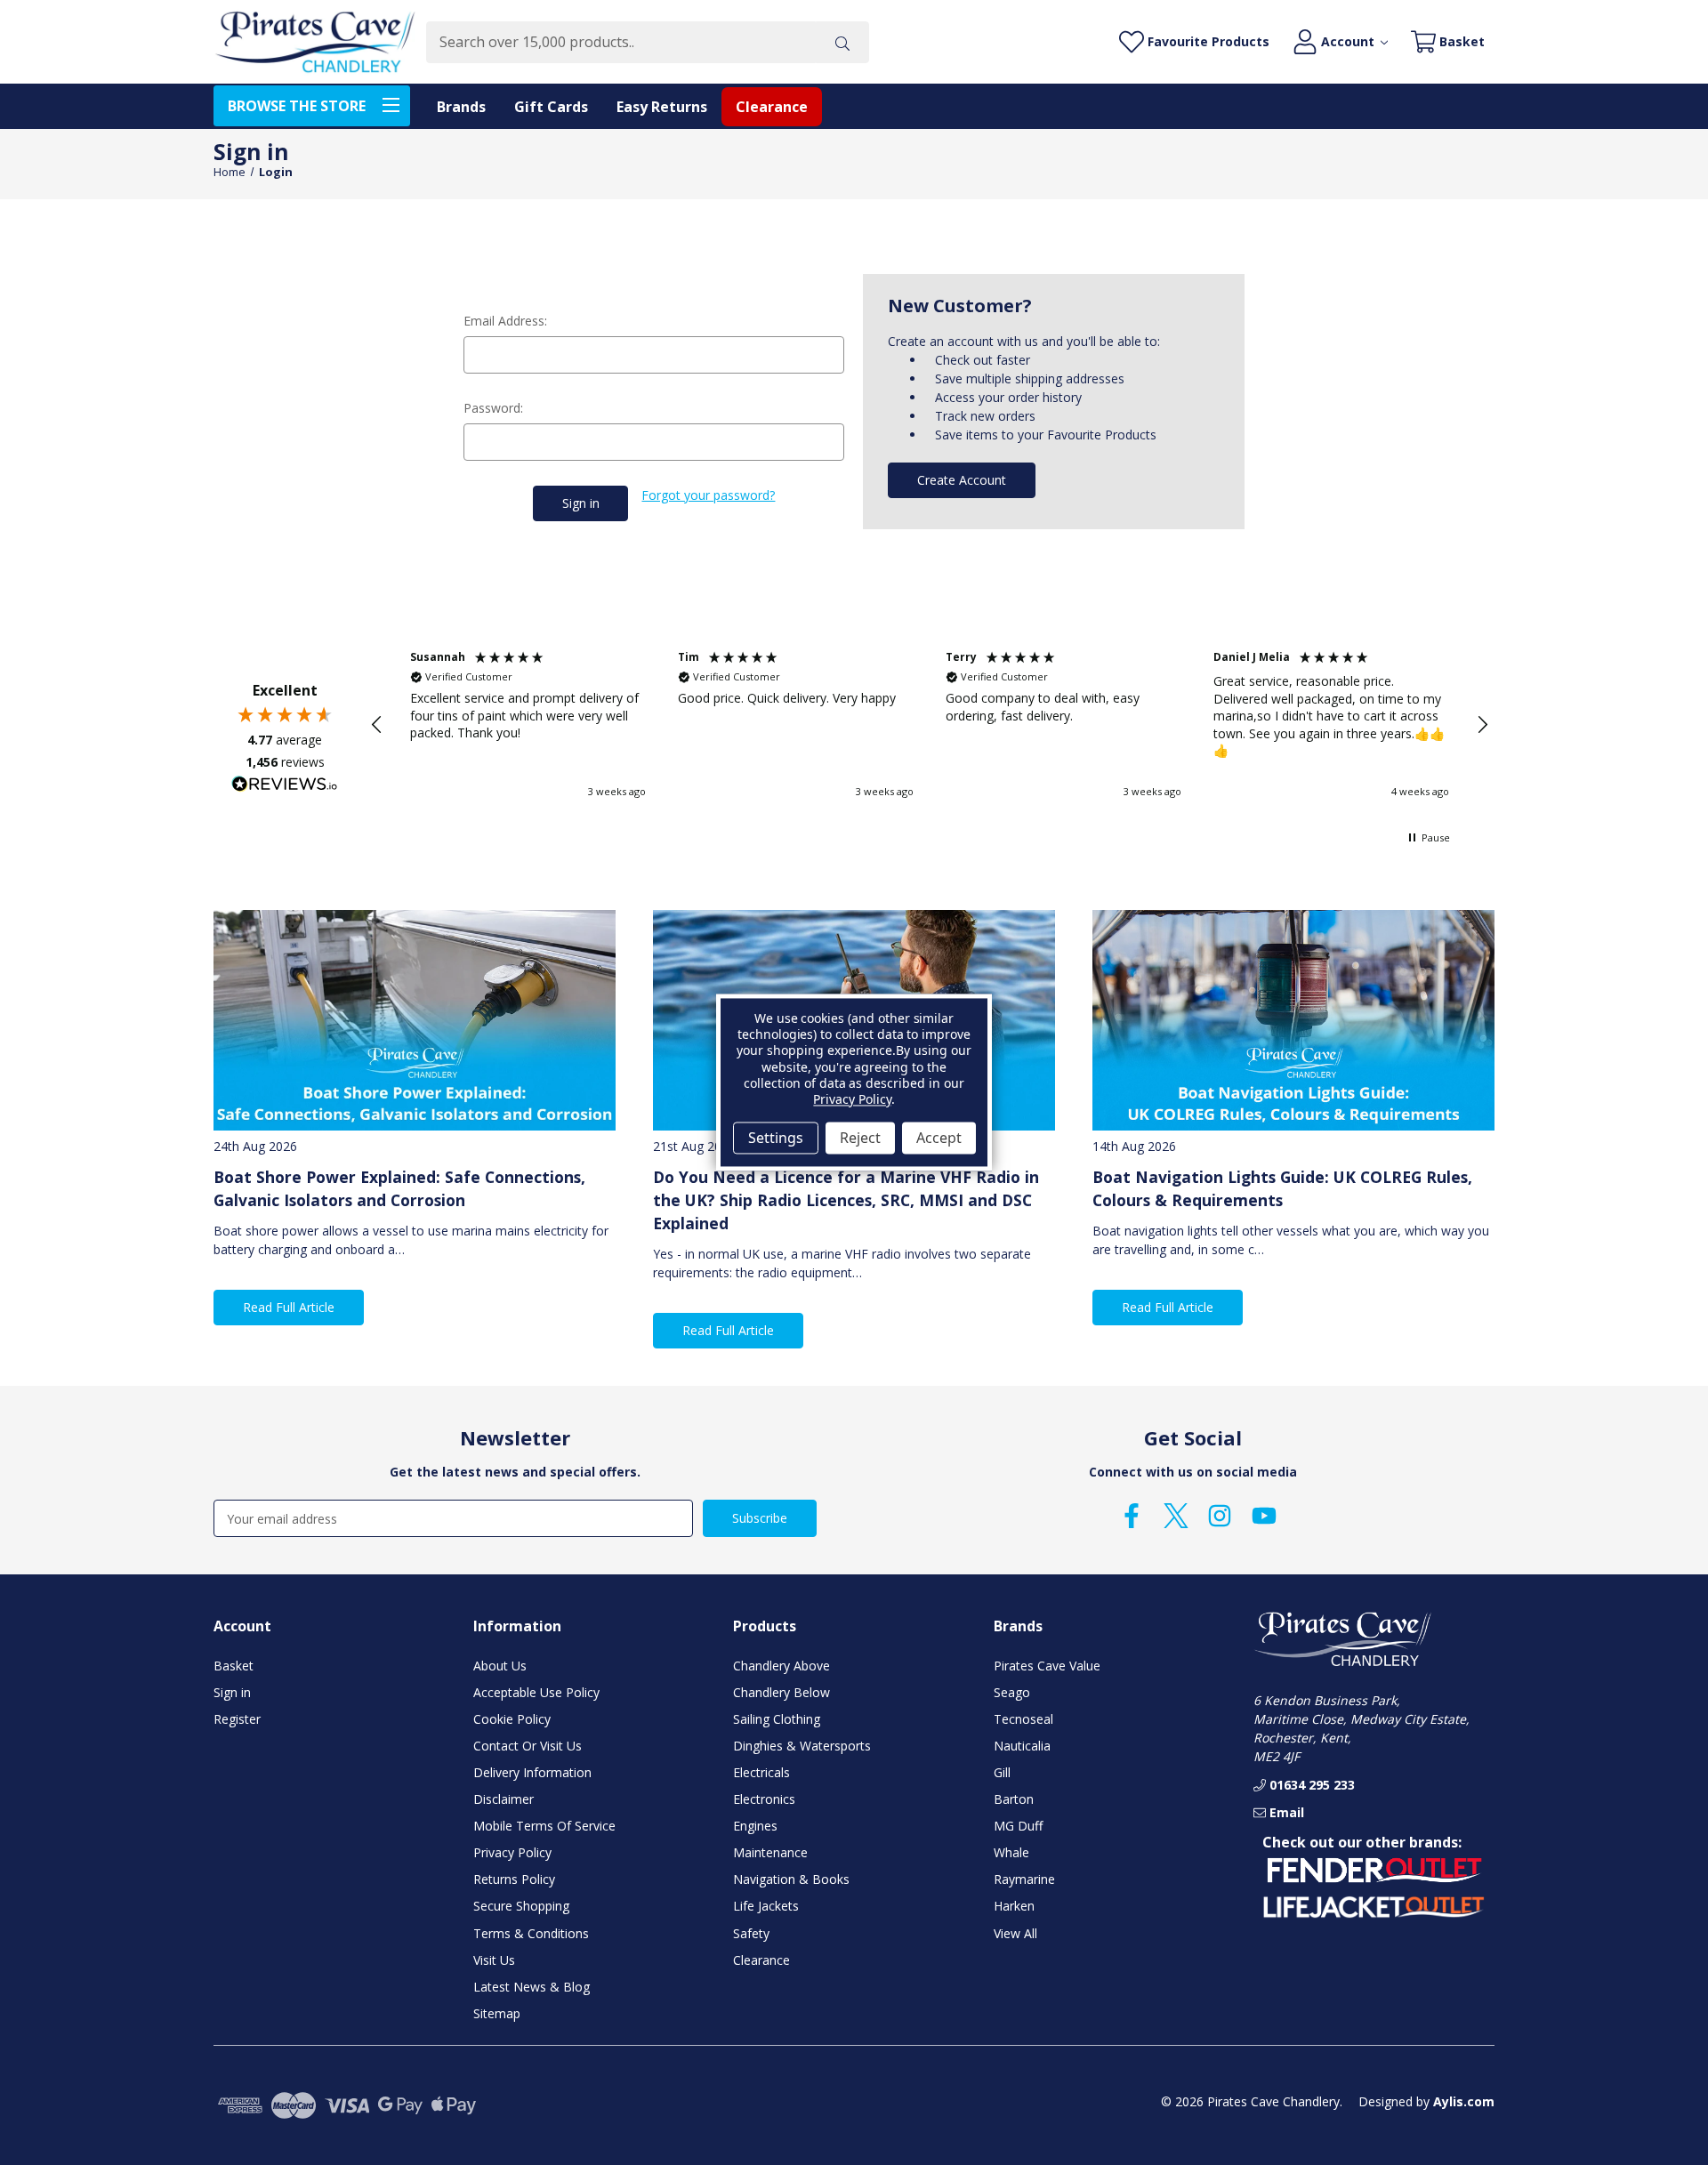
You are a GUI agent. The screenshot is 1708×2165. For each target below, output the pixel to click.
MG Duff (1018, 1826)
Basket (234, 1666)
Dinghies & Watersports (802, 1746)
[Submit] (842, 42)
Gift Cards (551, 107)
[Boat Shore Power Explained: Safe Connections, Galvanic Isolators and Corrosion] (415, 1021)
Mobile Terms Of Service (544, 1826)
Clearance (772, 107)
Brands (461, 107)
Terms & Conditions (531, 1933)
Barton (1014, 1799)
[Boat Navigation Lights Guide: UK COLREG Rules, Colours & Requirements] (1293, 1021)
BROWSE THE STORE (297, 106)
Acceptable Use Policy (536, 1692)
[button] (377, 725)
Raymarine (1024, 1879)
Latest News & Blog (532, 1987)
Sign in (232, 1692)
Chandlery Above (781, 1666)
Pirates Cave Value (1047, 1666)
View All (1015, 1933)
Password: (493, 408)
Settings (776, 1138)
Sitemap (497, 2013)
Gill (1002, 1772)
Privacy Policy (512, 1852)
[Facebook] (1132, 1516)
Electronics (764, 1799)
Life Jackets (766, 1906)
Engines (755, 1826)
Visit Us (494, 1960)
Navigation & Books (791, 1879)
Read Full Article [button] (289, 1307)
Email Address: (505, 321)
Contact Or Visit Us (528, 1746)
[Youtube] (1264, 1516)
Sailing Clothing (777, 1719)
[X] (1176, 1516)
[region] (930, 725)
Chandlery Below (781, 1692)
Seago (1012, 1692)
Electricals (761, 1772)
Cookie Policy (512, 1719)
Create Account (962, 480)
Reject (860, 1138)
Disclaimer (504, 1799)
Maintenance (770, 1852)
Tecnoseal (1023, 1719)
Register (237, 1719)
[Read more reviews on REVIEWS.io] (285, 786)
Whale (1011, 1852)
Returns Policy (514, 1879)
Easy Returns (662, 107)
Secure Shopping (521, 1906)
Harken (1014, 1906)
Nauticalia (1022, 1746)
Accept (939, 1138)
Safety (751, 1933)
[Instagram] (1220, 1516)
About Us (500, 1666)
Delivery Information (532, 1772)
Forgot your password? (708, 495)
